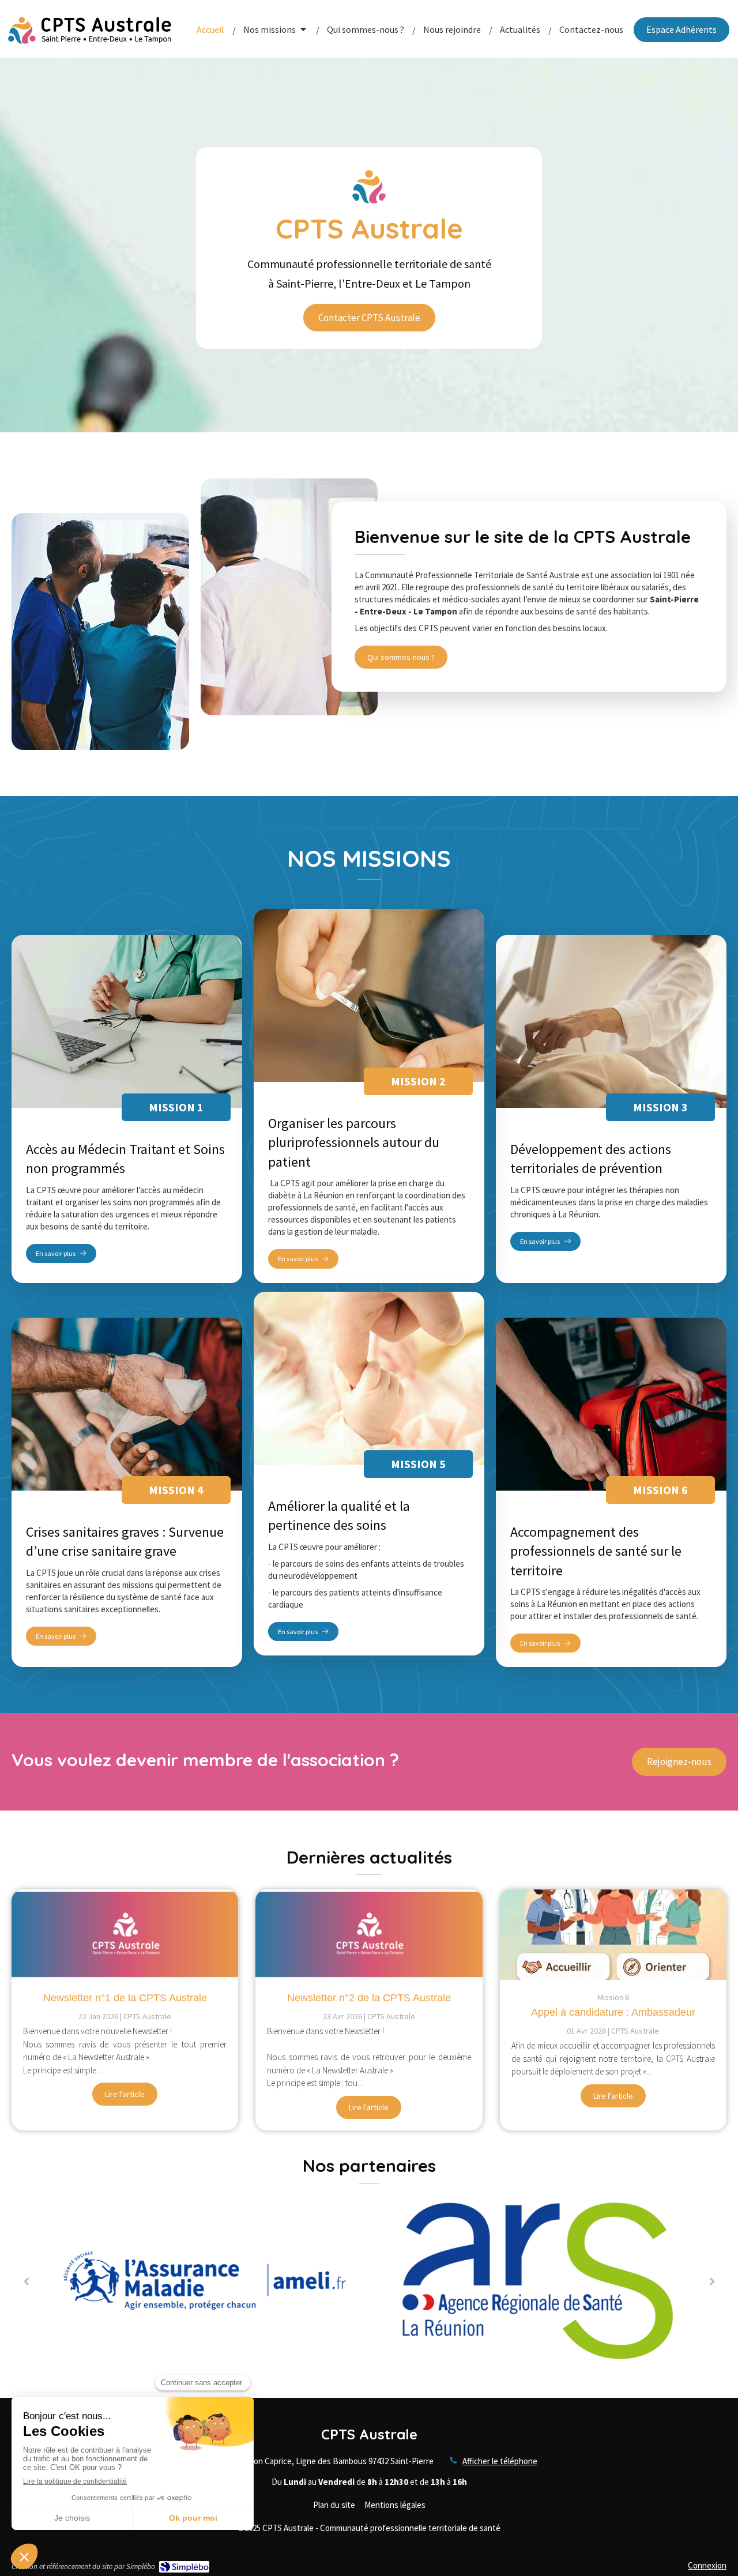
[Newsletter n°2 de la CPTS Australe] (369, 1935)
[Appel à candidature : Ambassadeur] (613, 1935)
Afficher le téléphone (500, 2461)
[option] (302, 2281)
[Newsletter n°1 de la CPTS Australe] (125, 1935)
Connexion (707, 2565)
